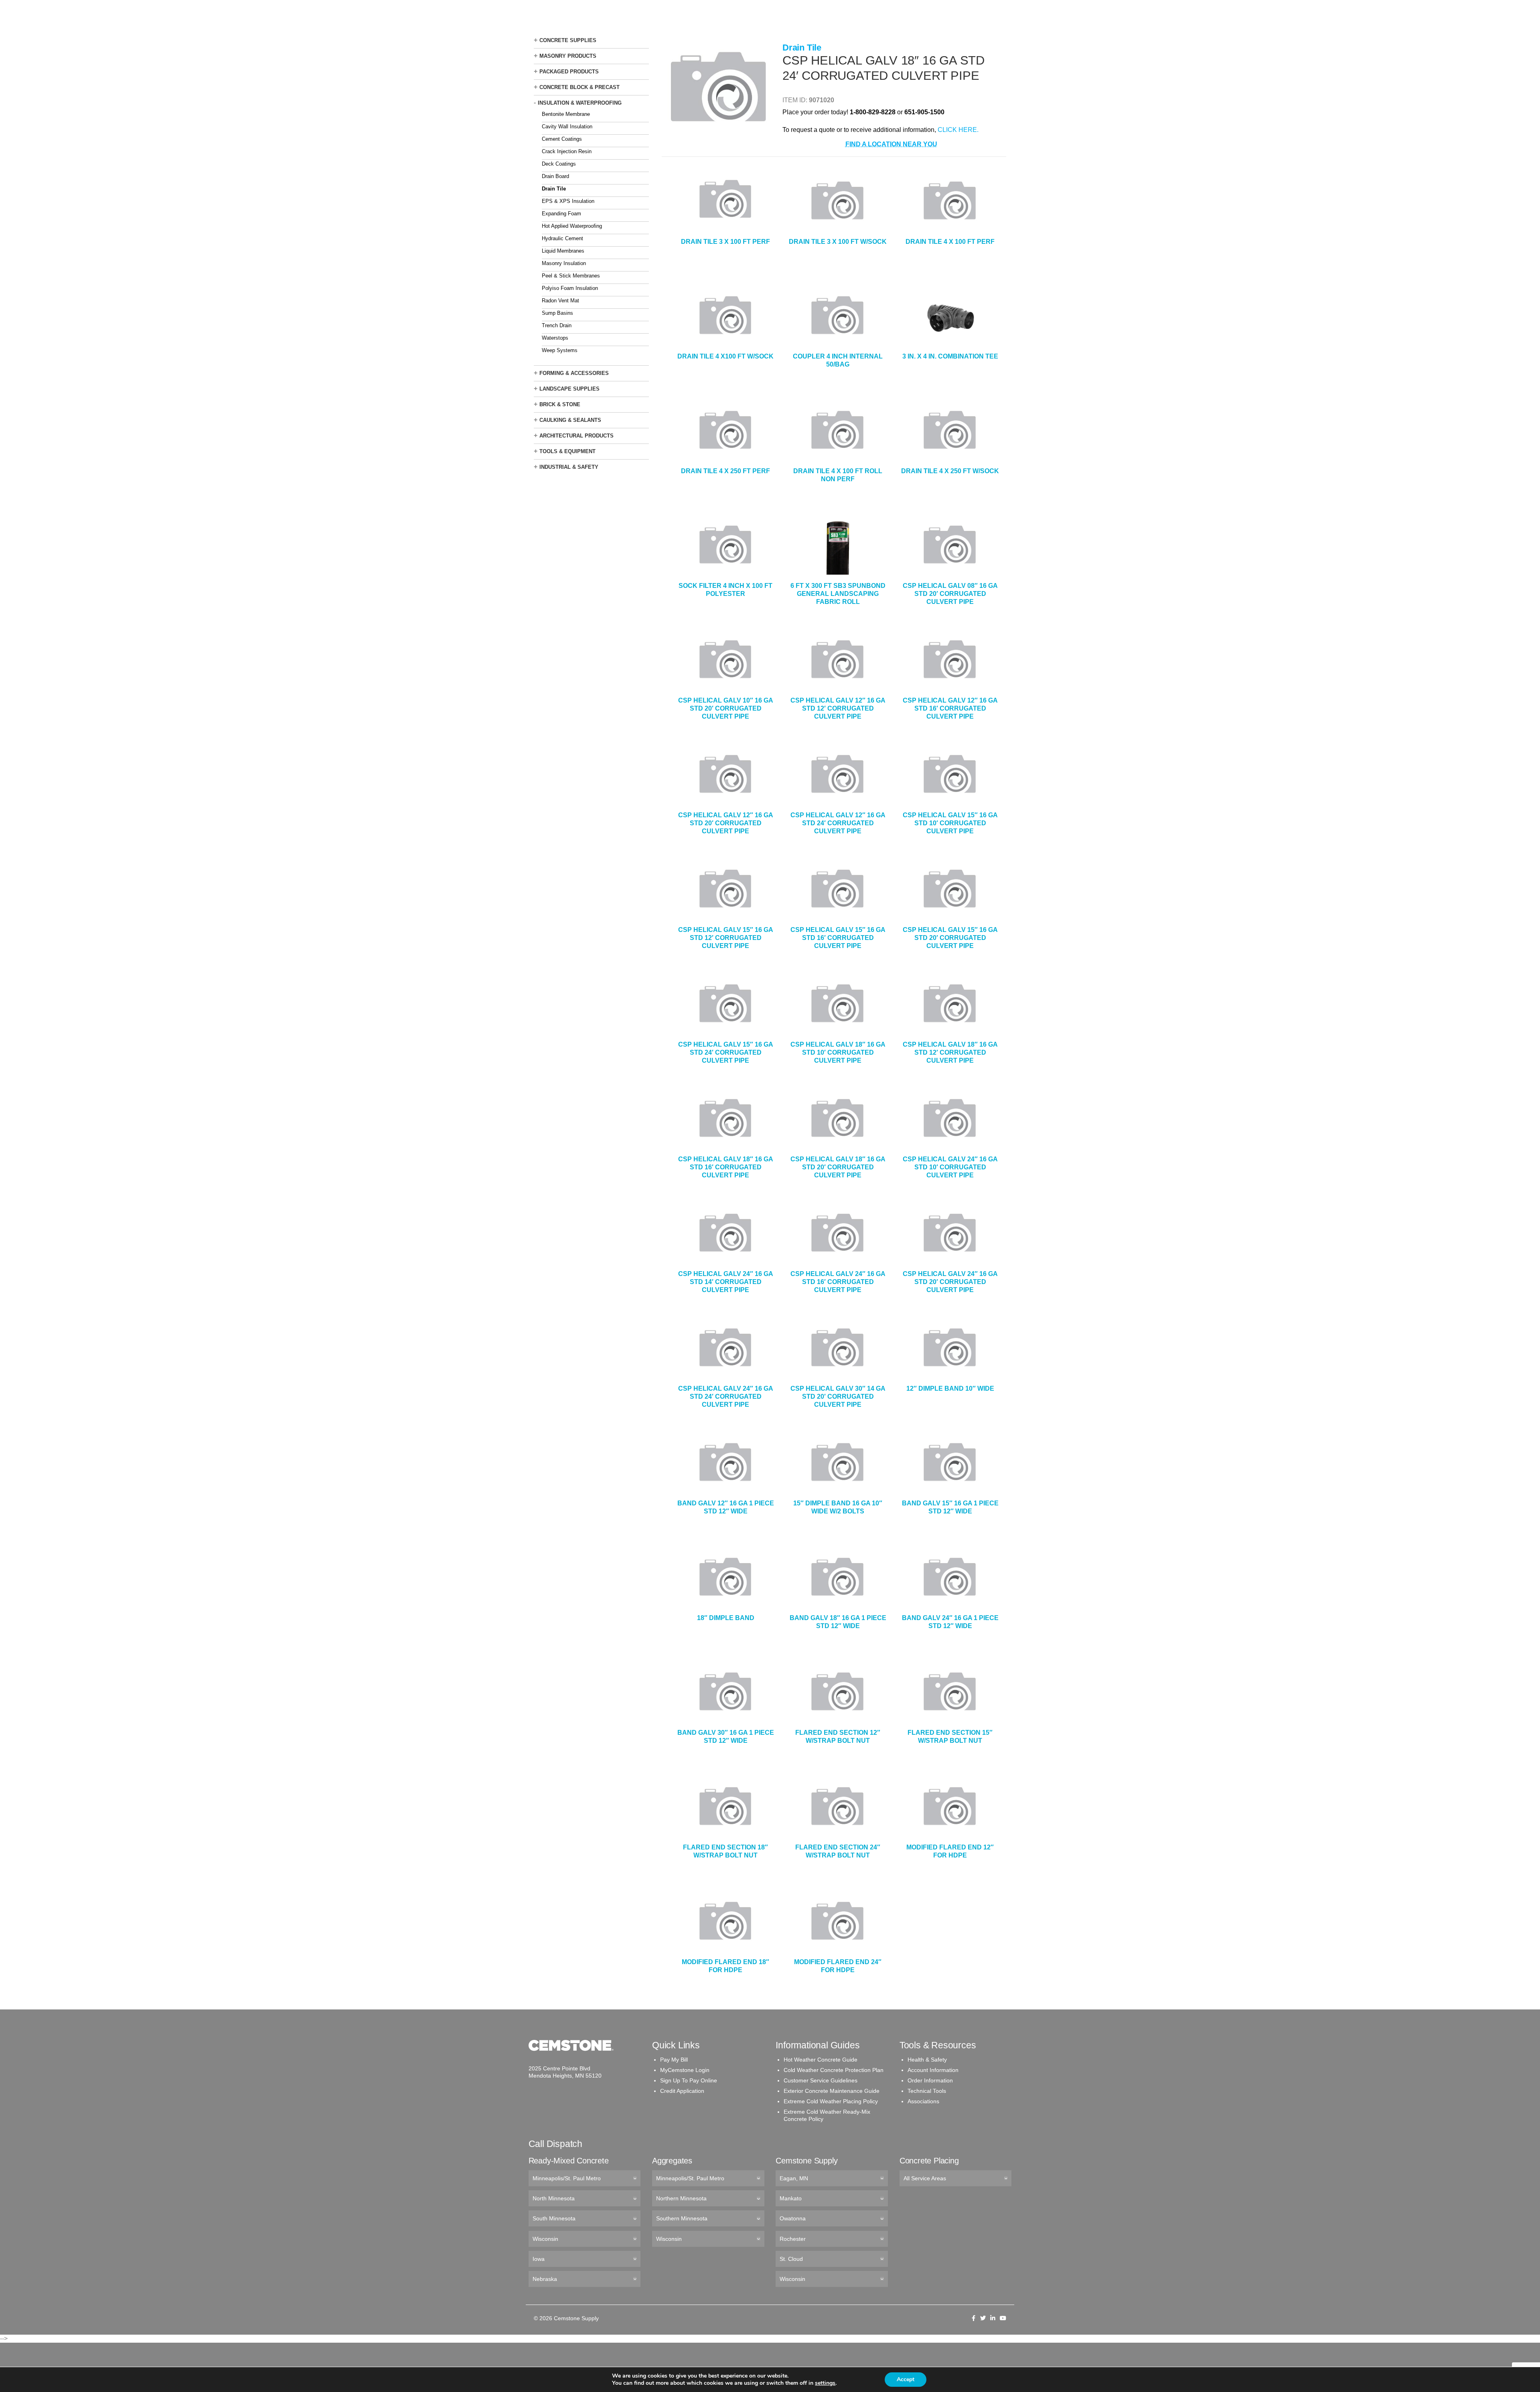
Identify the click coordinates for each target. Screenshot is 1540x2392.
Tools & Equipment (567, 451)
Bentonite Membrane (566, 114)
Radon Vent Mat (560, 301)
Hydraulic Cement (562, 238)
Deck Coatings (559, 164)
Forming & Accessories (574, 373)
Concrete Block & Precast (580, 87)
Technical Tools (927, 2091)
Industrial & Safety (569, 467)
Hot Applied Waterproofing (572, 226)
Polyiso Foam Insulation (570, 288)
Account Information (933, 2070)
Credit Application (682, 2091)
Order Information (930, 2080)
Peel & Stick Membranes (571, 276)
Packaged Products (569, 72)
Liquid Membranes (563, 251)
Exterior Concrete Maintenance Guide (832, 2091)
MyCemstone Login (685, 2070)
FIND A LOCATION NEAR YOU (891, 144)
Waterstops (555, 338)
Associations (923, 2101)
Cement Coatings (562, 139)
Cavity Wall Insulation (567, 127)
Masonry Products (568, 56)
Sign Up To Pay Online (689, 2080)
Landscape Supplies (569, 389)
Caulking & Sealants (570, 420)
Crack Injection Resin (567, 151)
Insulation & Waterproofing (580, 103)
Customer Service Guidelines (821, 2080)
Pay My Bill (674, 2060)
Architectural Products (576, 436)
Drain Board (555, 176)
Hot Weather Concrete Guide (821, 2060)
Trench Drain (557, 325)
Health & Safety (927, 2060)
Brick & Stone (560, 404)
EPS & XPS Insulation (568, 201)
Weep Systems (560, 350)
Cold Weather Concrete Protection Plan (834, 2070)
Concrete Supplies (568, 40)
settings (825, 2383)
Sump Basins (557, 313)
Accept (906, 2379)
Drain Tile (554, 189)
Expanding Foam (561, 214)
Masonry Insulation (564, 263)
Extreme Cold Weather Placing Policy (831, 2101)
